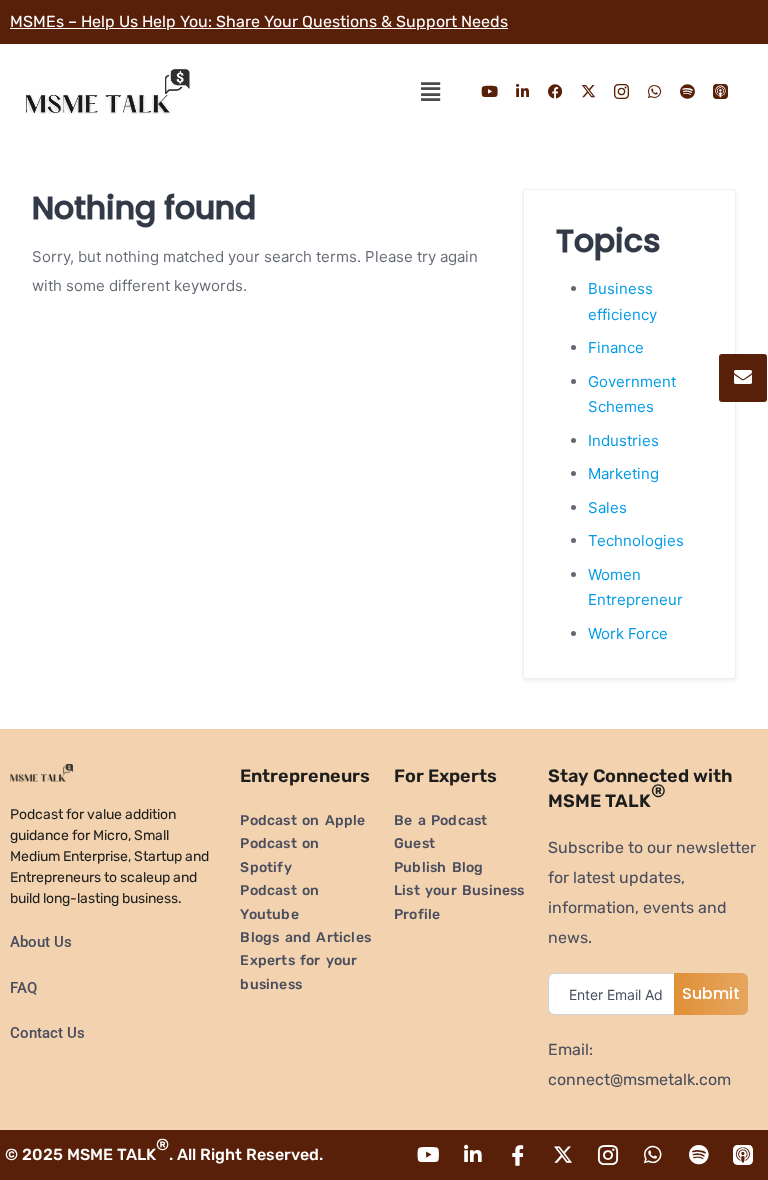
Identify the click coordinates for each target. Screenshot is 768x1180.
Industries (623, 440)
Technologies (636, 540)
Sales (607, 507)
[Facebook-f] (556, 92)
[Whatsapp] (655, 92)
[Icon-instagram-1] (622, 92)
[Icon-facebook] (518, 1155)
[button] (430, 91)
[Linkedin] (523, 92)
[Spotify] (688, 92)
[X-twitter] (589, 92)
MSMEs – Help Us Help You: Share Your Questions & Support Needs (259, 21)
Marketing (623, 473)
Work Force (628, 633)
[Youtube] (490, 92)
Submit (711, 993)
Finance (616, 347)
